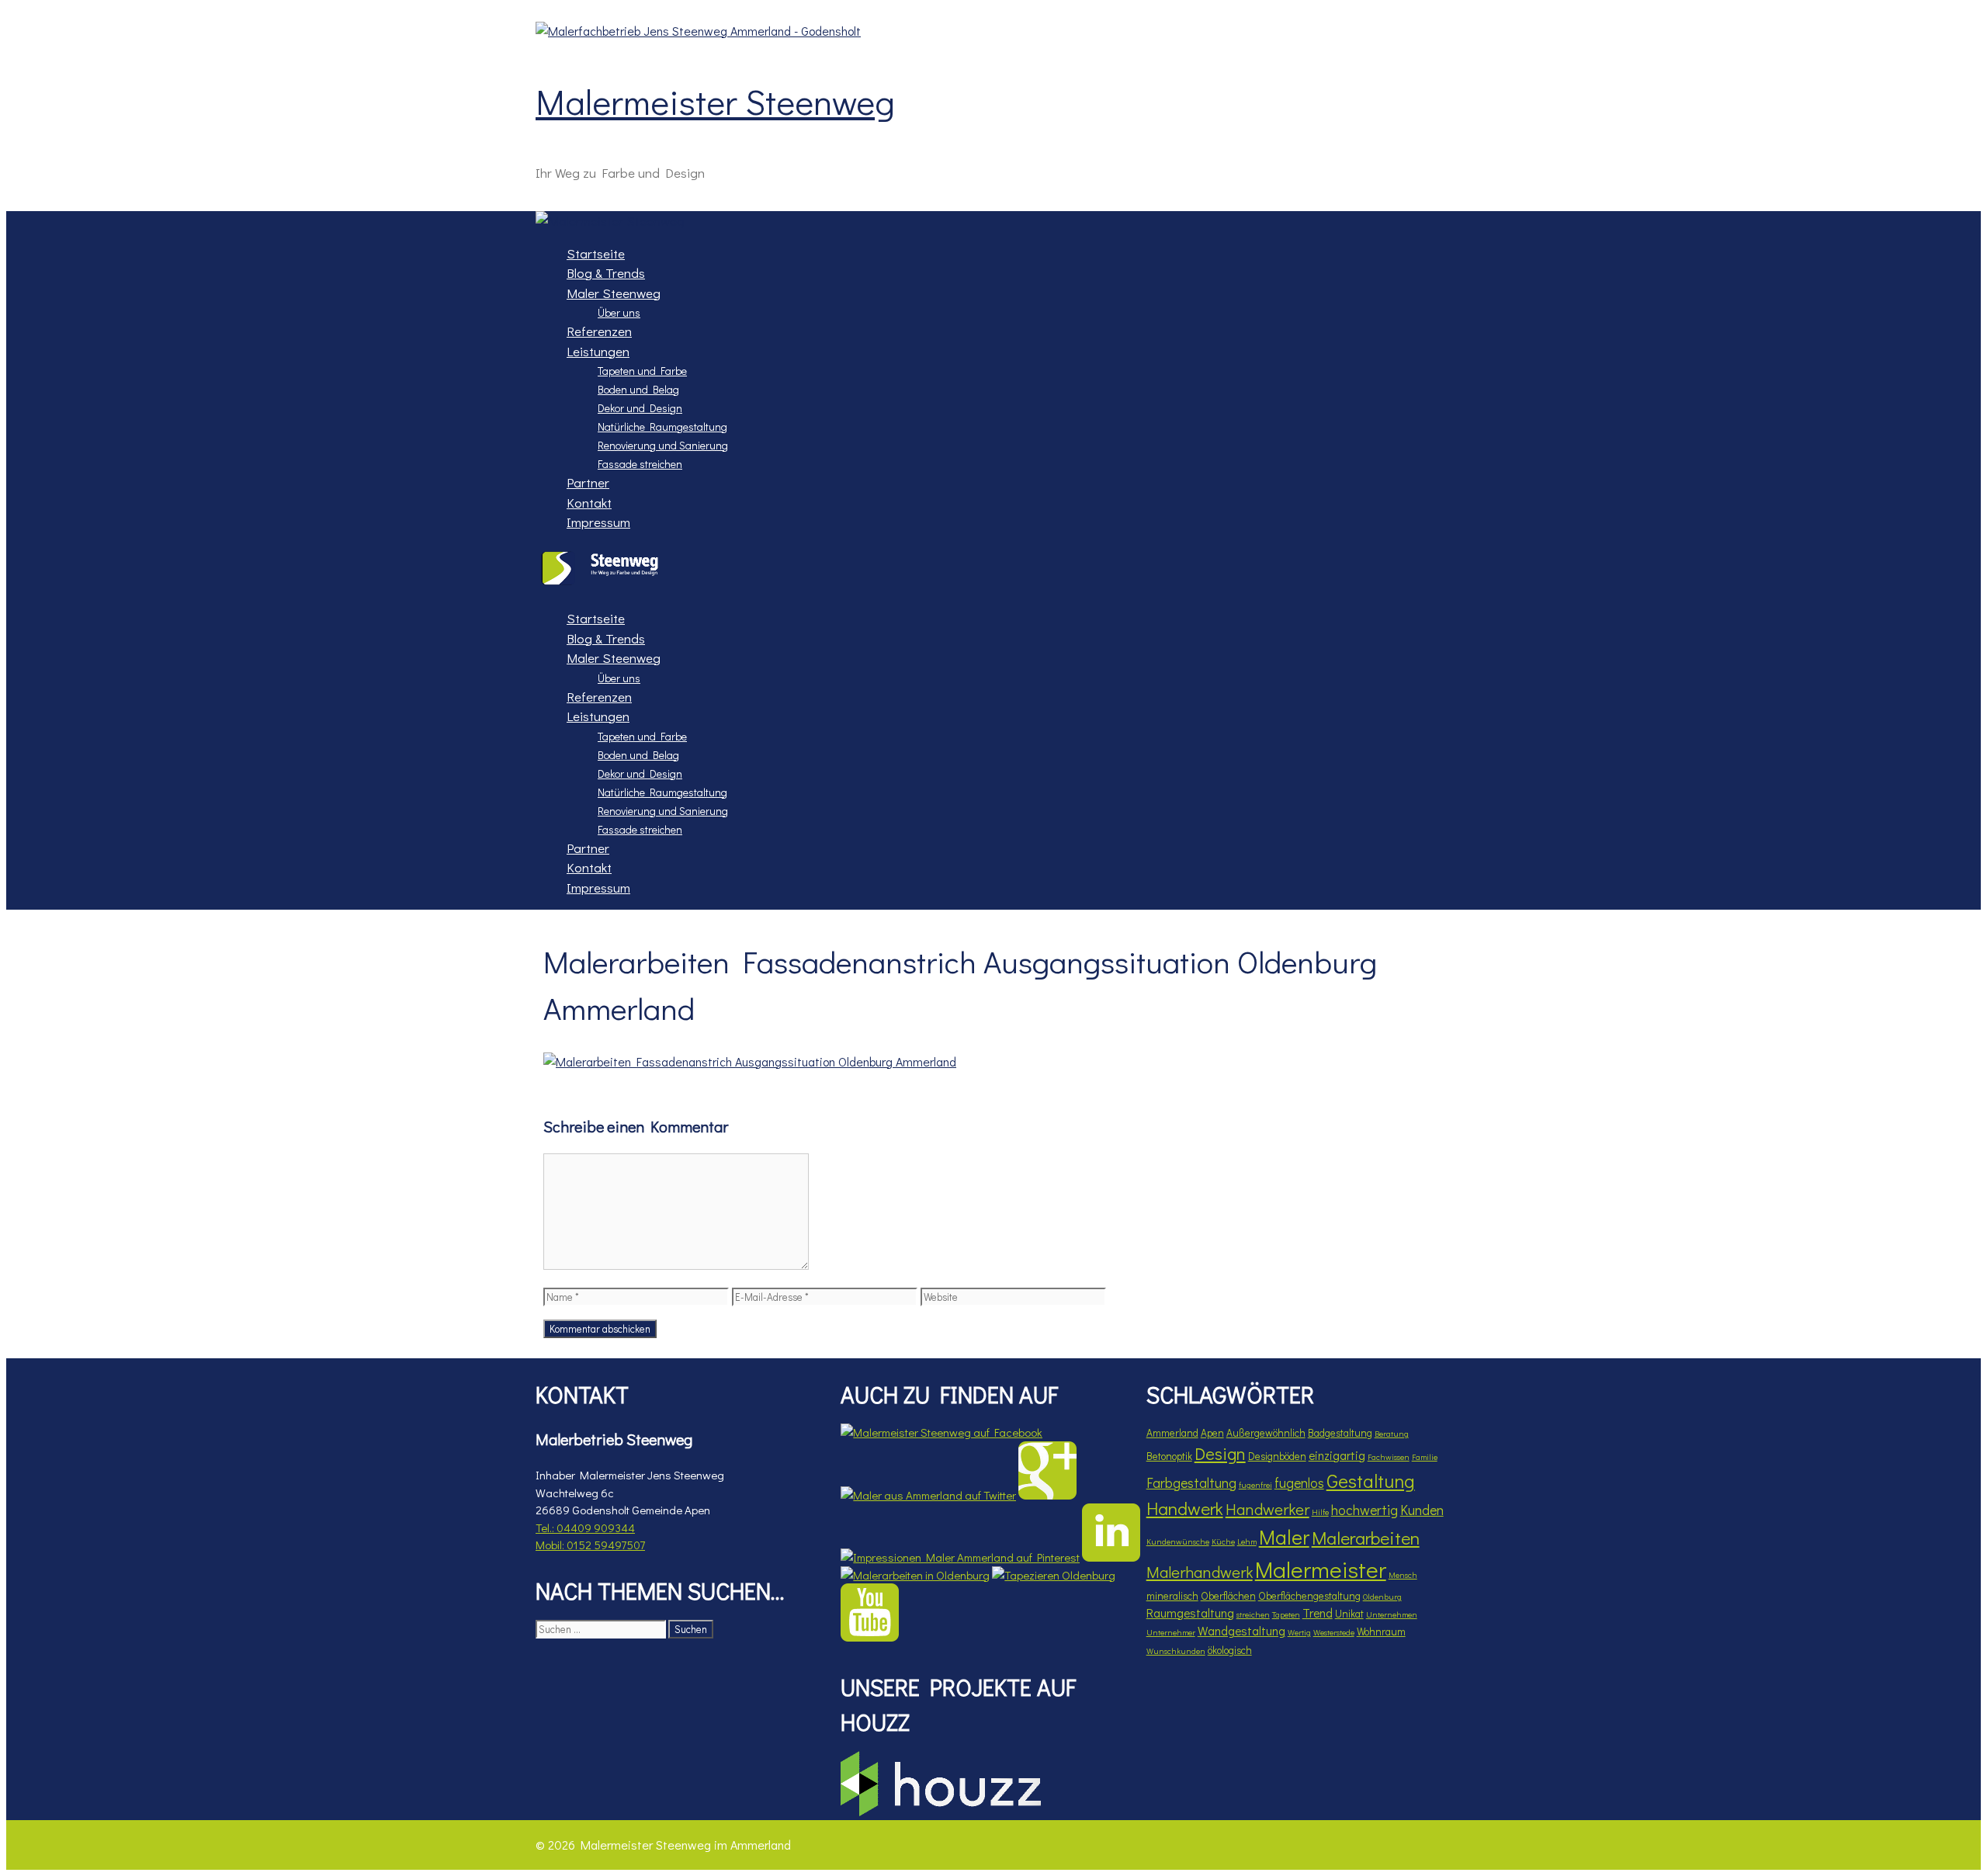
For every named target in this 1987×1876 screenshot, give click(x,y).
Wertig (1299, 1632)
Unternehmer (1171, 1632)
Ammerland (1172, 1433)
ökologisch (1230, 1650)
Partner (588, 482)
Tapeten (1286, 1614)
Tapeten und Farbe (642, 371)
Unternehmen (1392, 1614)
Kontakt (589, 503)
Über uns (619, 312)
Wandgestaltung (1241, 1631)
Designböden (1277, 1456)
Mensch (1403, 1575)
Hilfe (1320, 1512)
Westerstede (1334, 1632)
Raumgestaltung (1190, 1613)
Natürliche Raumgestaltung (662, 427)
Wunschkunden (1176, 1651)
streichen (1253, 1614)
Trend (1318, 1613)
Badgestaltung (1340, 1433)
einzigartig (1337, 1455)
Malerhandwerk (1200, 1571)
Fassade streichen (640, 464)
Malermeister (1321, 1569)
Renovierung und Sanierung (663, 445)
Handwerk (1185, 1508)
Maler (1284, 1537)
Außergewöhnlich (1266, 1433)
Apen (1212, 1433)
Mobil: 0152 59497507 (590, 1545)
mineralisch (1172, 1596)
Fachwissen (1389, 1457)
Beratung (1392, 1434)
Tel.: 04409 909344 (585, 1528)
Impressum (598, 522)
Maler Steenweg (614, 293)
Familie (1425, 1457)
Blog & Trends (606, 273)
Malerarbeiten (1366, 1538)
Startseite (596, 253)
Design (1220, 1453)
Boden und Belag (638, 389)
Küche (1223, 1541)
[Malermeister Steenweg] (610, 221)
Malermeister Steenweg (715, 101)
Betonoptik (1169, 1456)
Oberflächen (1228, 1596)
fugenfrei (1255, 1485)
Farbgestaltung (1191, 1482)
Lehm (1247, 1541)
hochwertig (1365, 1510)
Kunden (1422, 1510)
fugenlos (1299, 1482)
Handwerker (1267, 1508)
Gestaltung (1371, 1481)
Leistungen (598, 351)
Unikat (1349, 1614)
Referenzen (599, 331)
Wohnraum (1381, 1632)
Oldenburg (1382, 1597)
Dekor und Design (640, 408)
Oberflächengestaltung (1309, 1596)
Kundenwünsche (1178, 1541)
